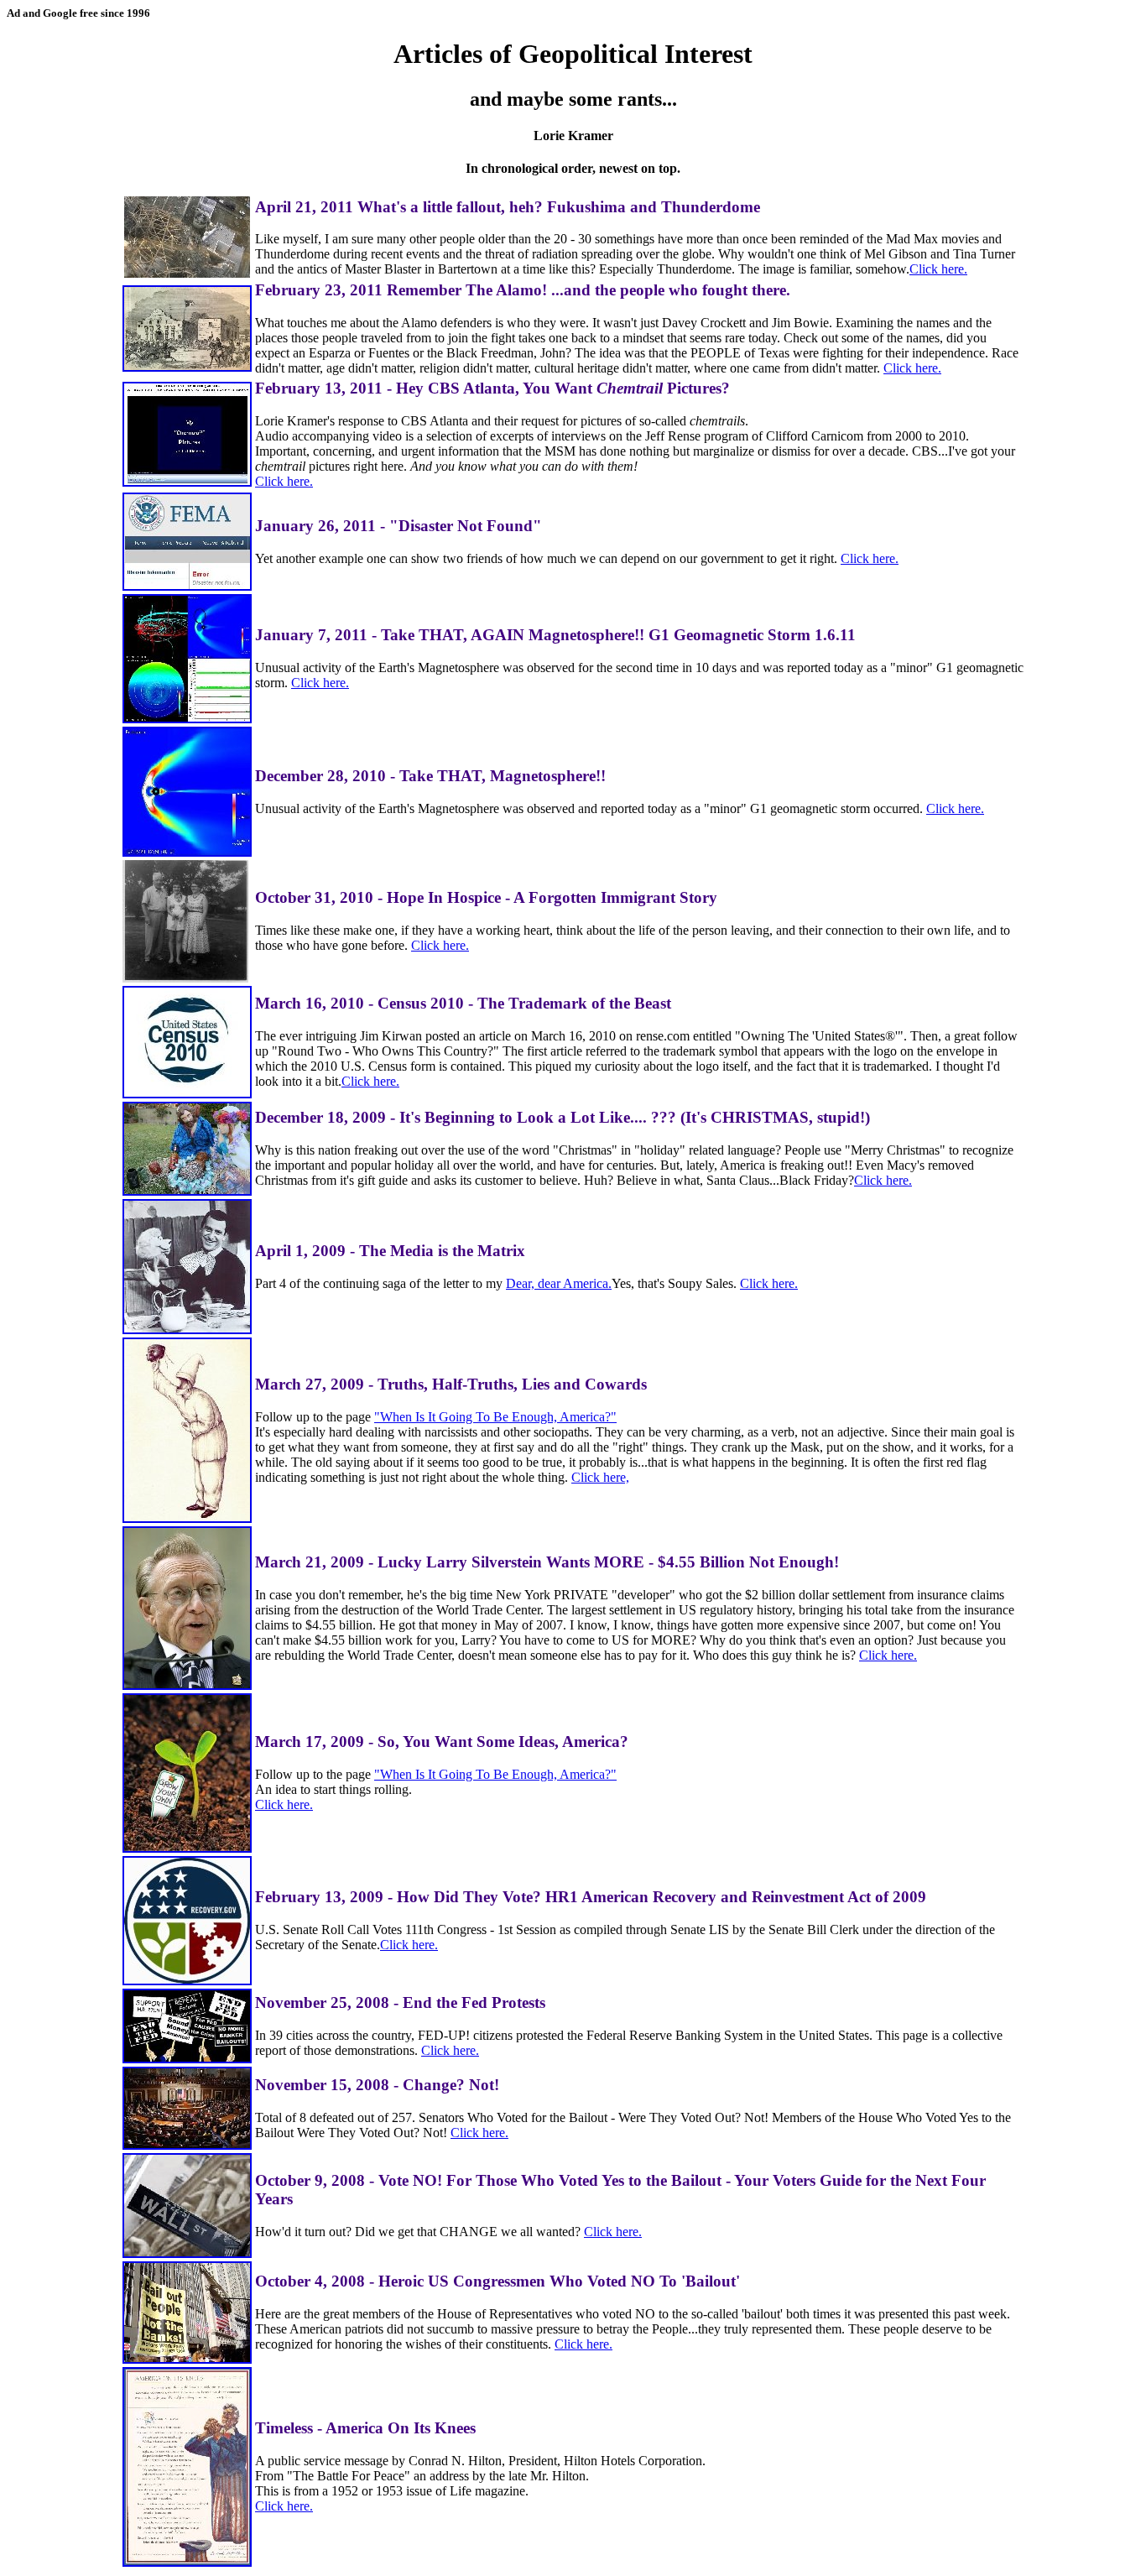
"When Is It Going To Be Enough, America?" (495, 1417)
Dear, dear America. (559, 1283)
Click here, (600, 1477)
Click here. (938, 269)
